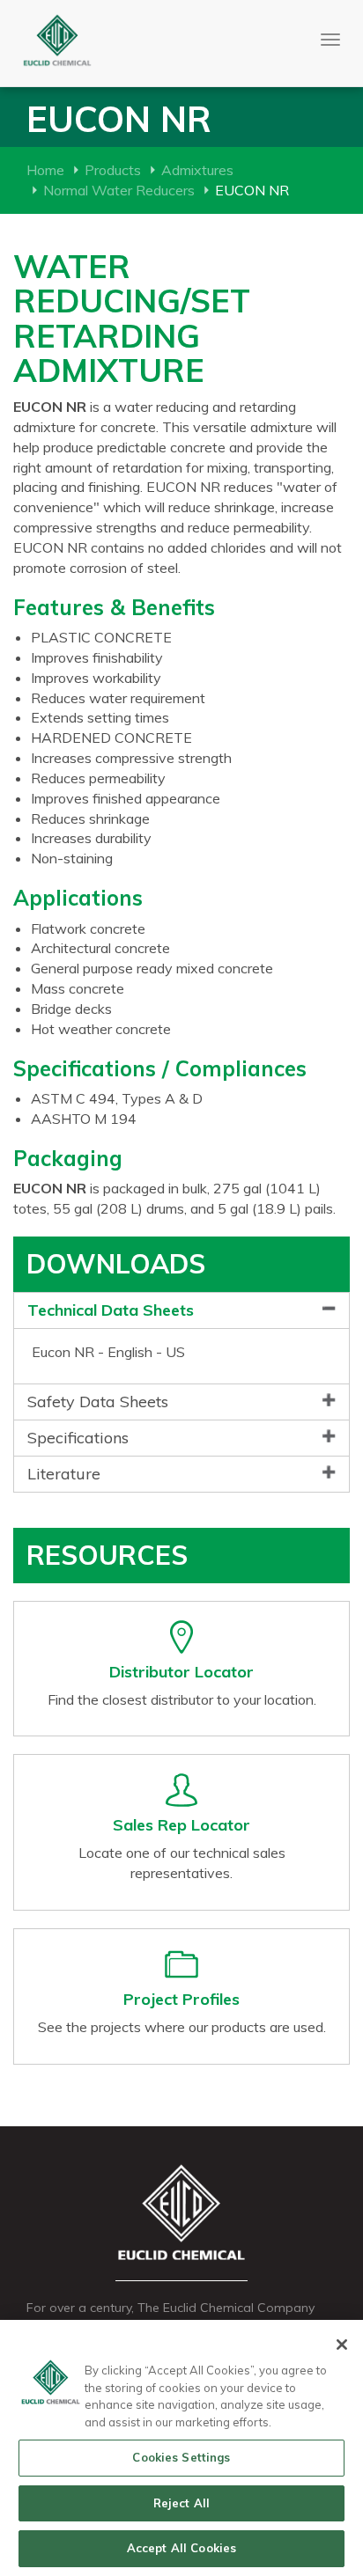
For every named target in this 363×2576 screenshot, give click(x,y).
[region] (181, 2448)
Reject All (181, 2503)
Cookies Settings (181, 2457)
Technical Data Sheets (111, 1310)
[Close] (342, 2345)
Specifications (78, 1438)
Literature (64, 1474)
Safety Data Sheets (98, 1402)
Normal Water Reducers (119, 190)
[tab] (181, 1311)
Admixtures (197, 170)
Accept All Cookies (181, 2548)
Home (45, 170)
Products (113, 170)
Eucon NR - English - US (108, 1352)
